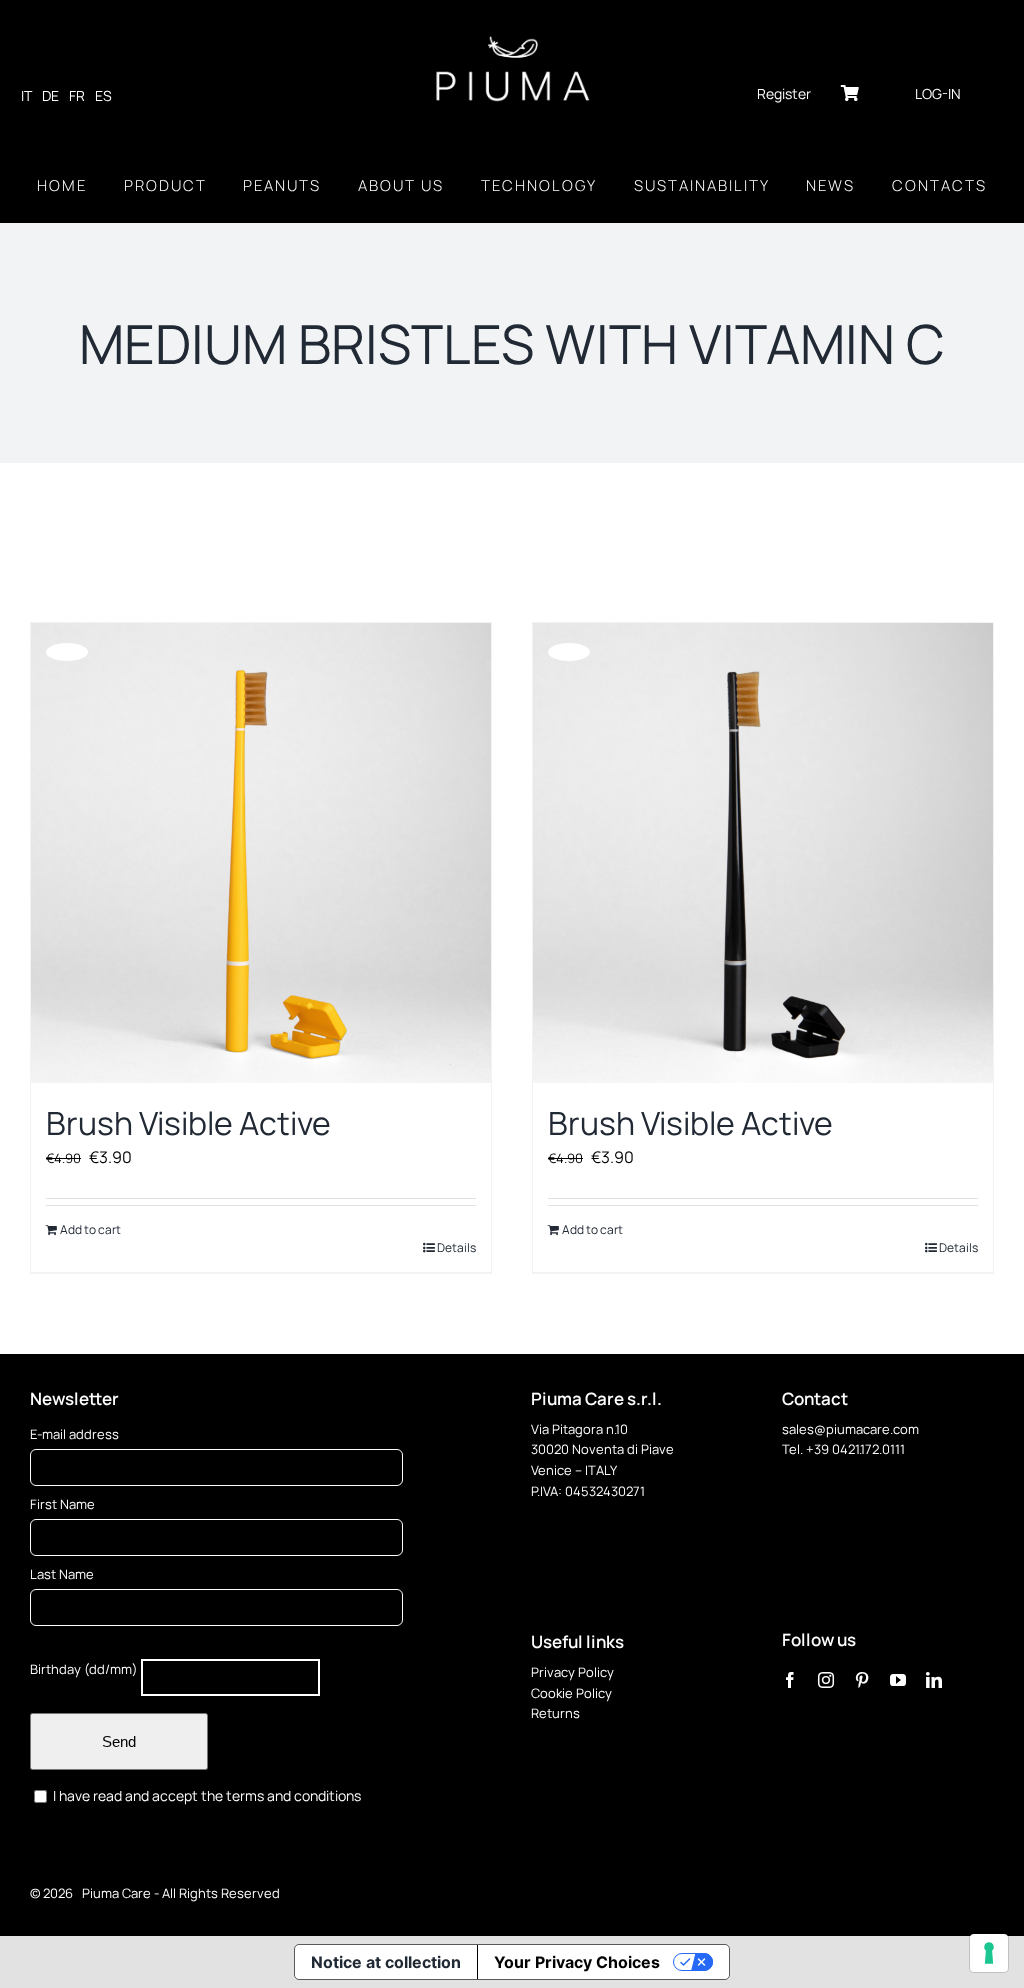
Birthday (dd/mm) (84, 1669)
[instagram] (826, 1680)
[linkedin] (934, 1680)
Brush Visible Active (188, 1123)
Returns (555, 1713)
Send (119, 1741)
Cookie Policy (571, 1693)
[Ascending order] (255, 543)
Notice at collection (386, 1962)
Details (456, 1247)
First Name (62, 1504)
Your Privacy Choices (577, 1962)
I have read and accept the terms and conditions (205, 1795)
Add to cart (90, 1229)
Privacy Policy (572, 1672)
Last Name (62, 1574)
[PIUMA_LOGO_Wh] (512, 38)
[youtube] (898, 1680)
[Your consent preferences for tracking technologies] (989, 1953)
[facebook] (790, 1680)
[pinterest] (862, 1680)
